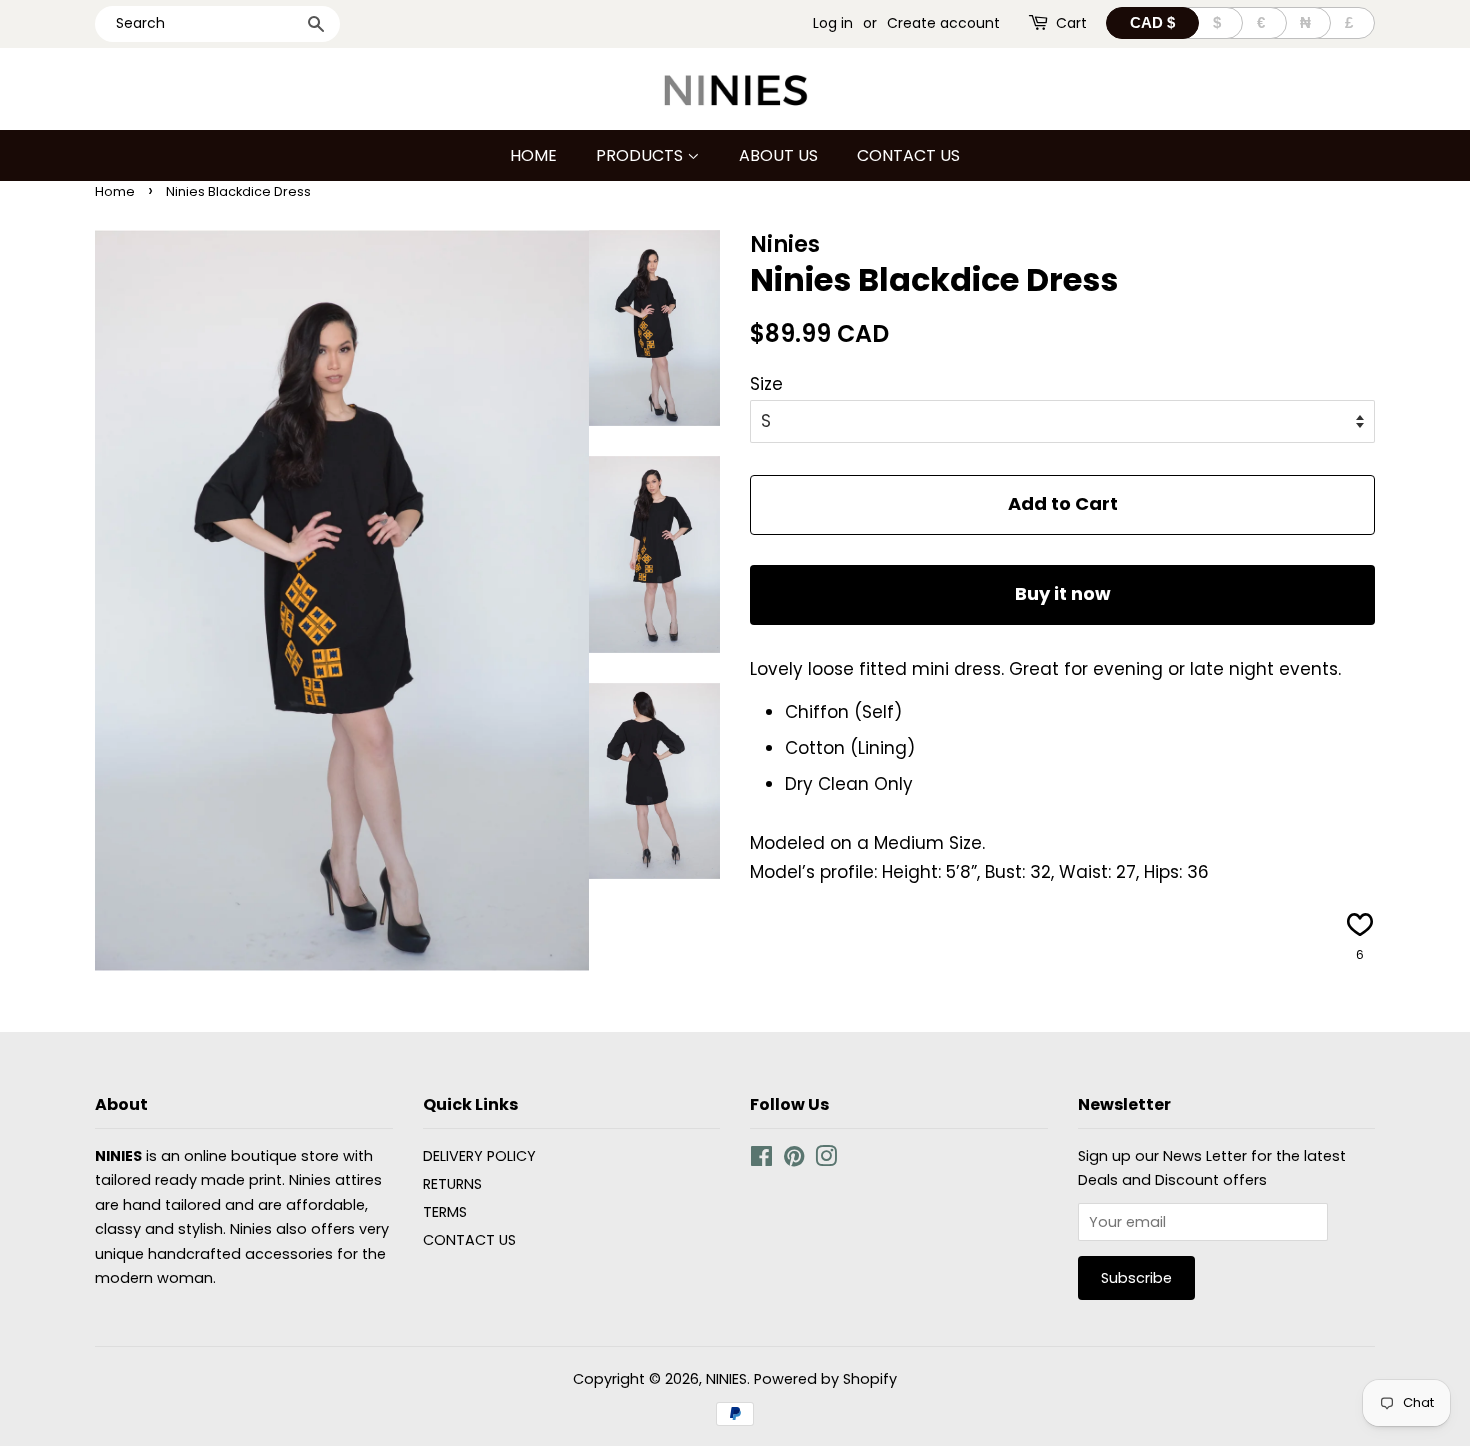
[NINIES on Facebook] (761, 1160)
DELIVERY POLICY (479, 1156)
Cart (1071, 23)
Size (766, 384)
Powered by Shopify (825, 1379)
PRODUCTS (641, 155)
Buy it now (1063, 593)
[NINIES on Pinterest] (794, 1160)
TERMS (445, 1212)
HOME (533, 155)
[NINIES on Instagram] (826, 1160)
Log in (833, 23)
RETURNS (452, 1184)
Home (115, 191)
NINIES (726, 1379)
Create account (943, 23)
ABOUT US (778, 155)
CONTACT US (908, 155)
